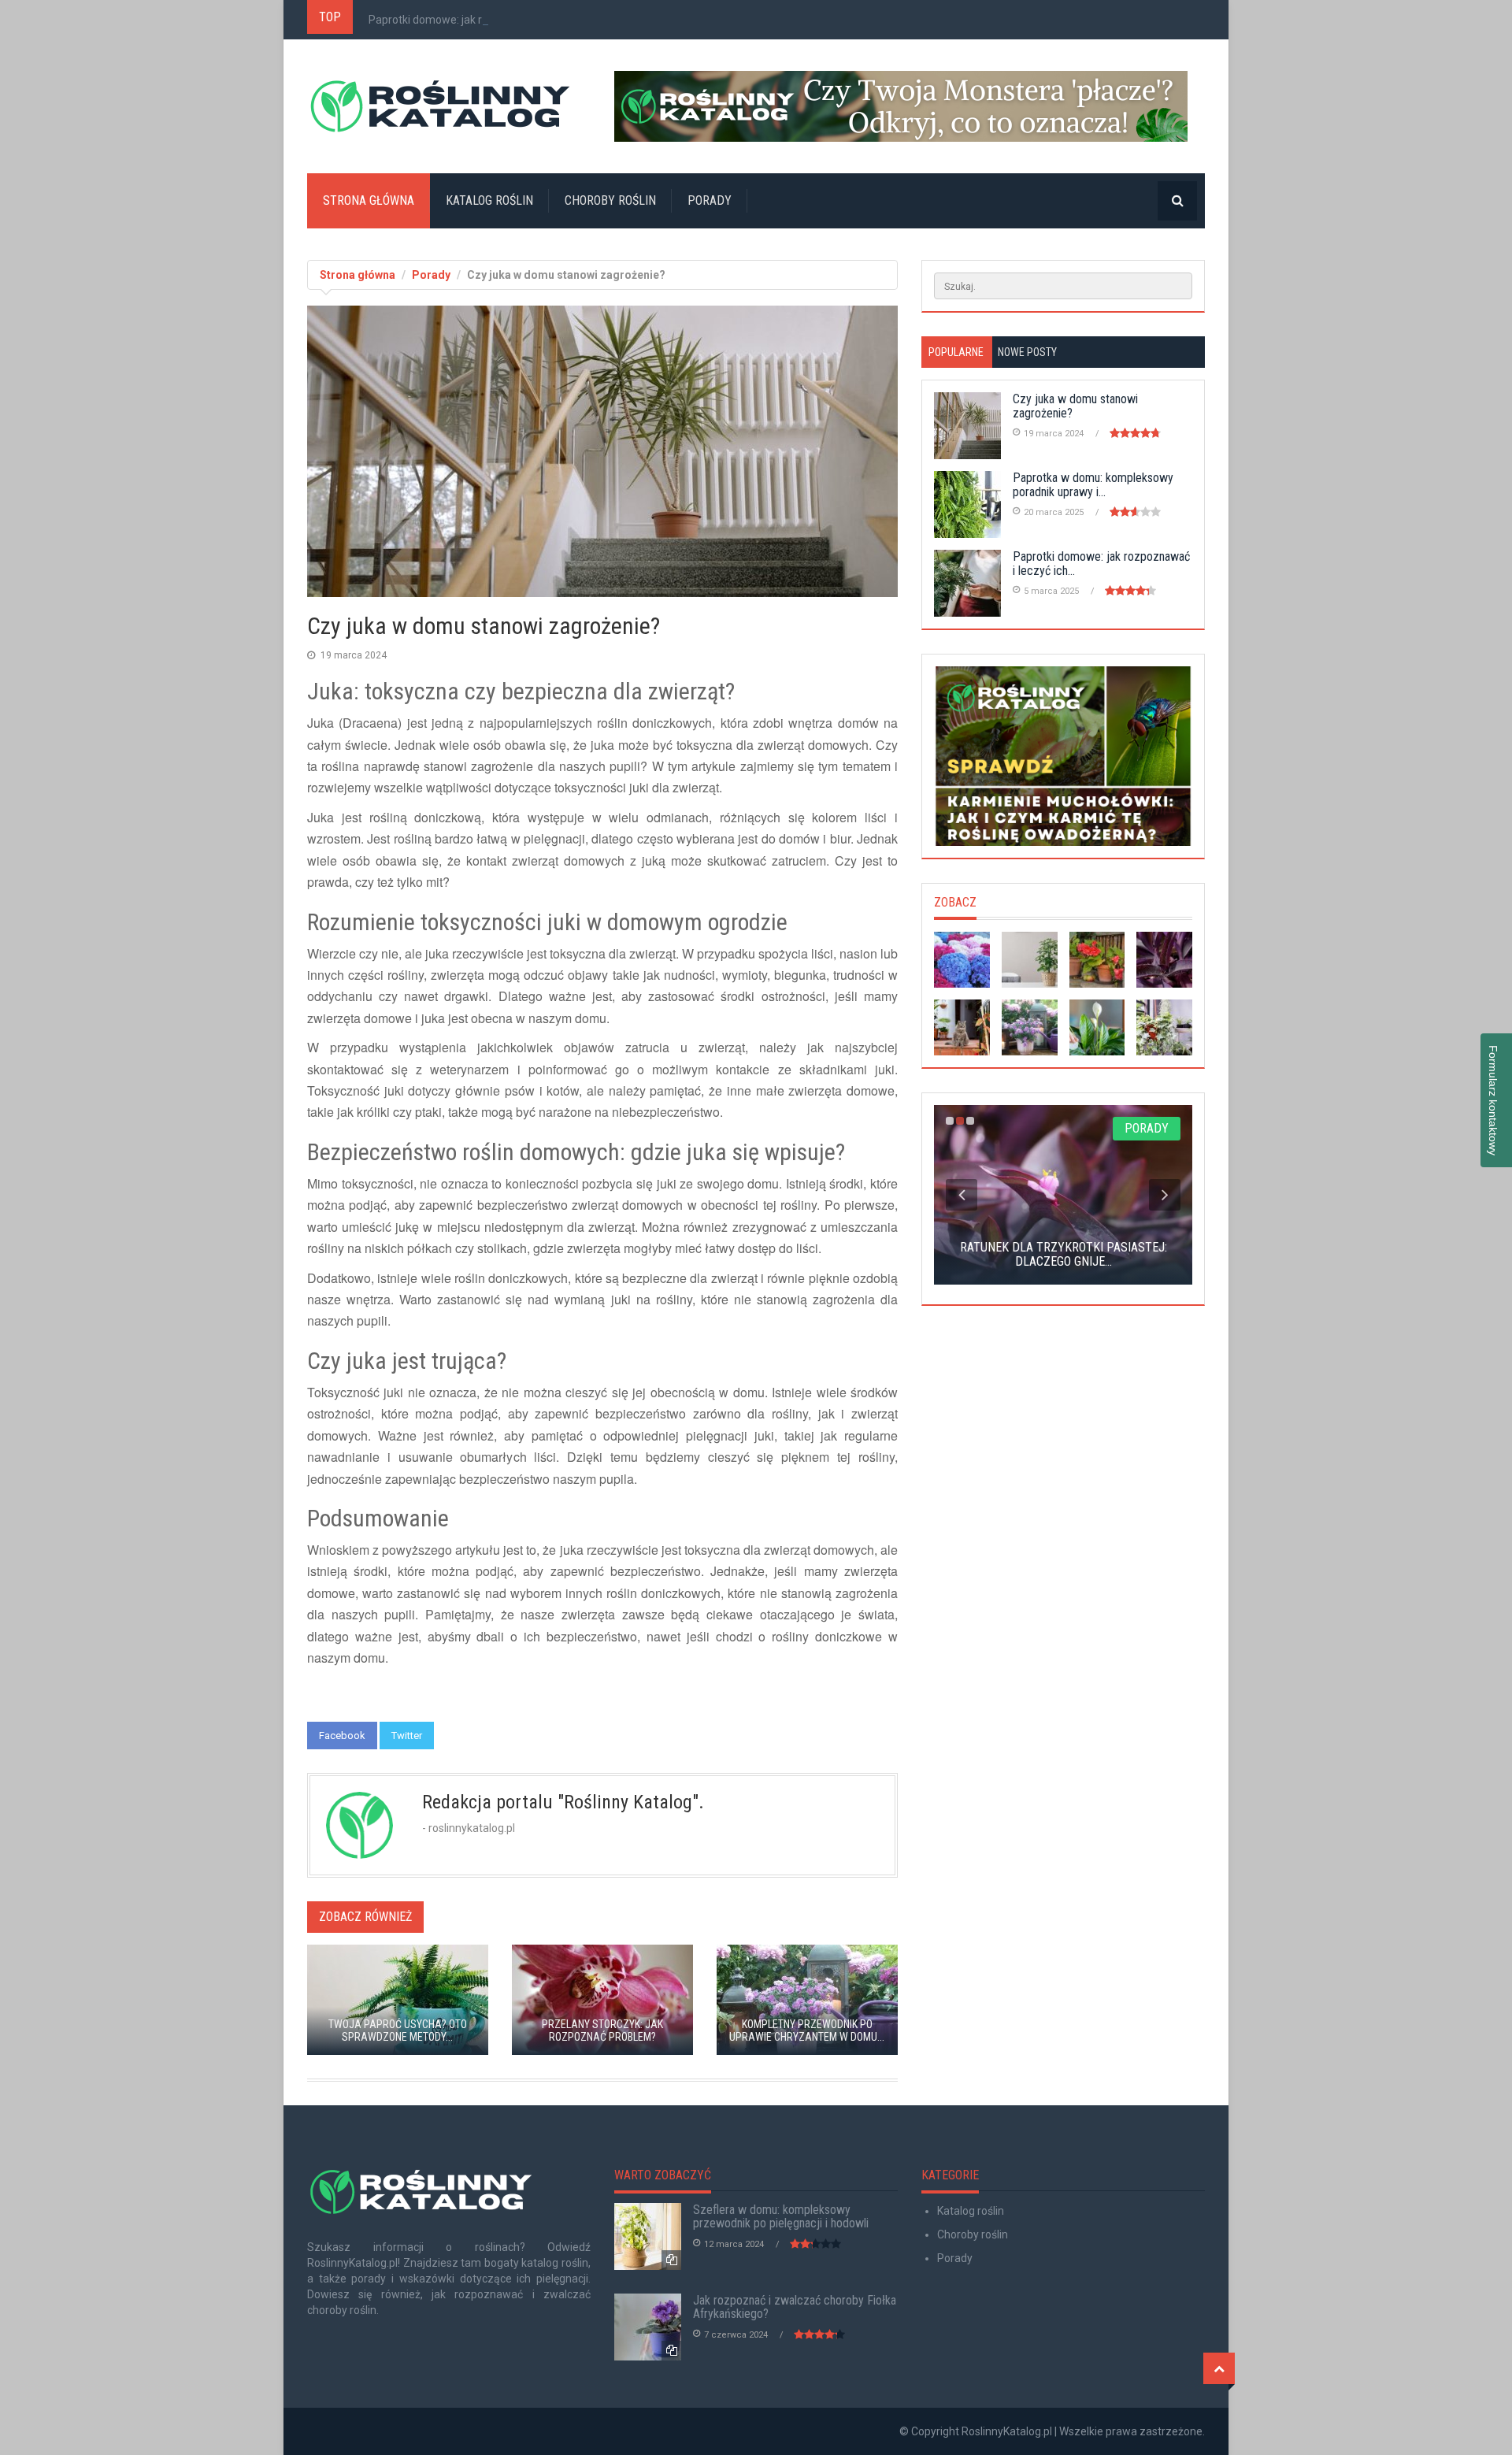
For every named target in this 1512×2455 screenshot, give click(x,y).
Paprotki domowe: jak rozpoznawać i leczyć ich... (489, 20)
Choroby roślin (610, 200)
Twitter (407, 1736)
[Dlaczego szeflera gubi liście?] (1030, 960)
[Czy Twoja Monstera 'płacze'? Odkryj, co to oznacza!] (910, 106)
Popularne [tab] (956, 352)
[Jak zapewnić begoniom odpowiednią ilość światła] (1097, 960)
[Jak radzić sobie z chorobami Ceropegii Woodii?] (962, 1027)
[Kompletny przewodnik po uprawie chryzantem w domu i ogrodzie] (1030, 1027)
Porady (710, 200)
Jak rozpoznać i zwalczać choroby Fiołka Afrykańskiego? (795, 2307)
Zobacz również (365, 1917)
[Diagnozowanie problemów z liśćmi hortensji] (962, 960)
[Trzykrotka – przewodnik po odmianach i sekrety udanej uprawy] (1164, 960)
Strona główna (369, 200)
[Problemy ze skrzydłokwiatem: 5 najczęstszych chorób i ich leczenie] (1097, 1027)
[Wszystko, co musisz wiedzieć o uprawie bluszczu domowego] (1164, 1027)
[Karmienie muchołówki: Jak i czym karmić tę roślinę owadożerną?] (1063, 756)
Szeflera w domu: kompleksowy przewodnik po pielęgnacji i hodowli (781, 2217)
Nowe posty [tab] (1027, 352)
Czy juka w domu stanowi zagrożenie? (1075, 406)
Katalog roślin (489, 200)
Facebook (342, 1736)
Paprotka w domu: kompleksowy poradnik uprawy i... (1093, 485)
